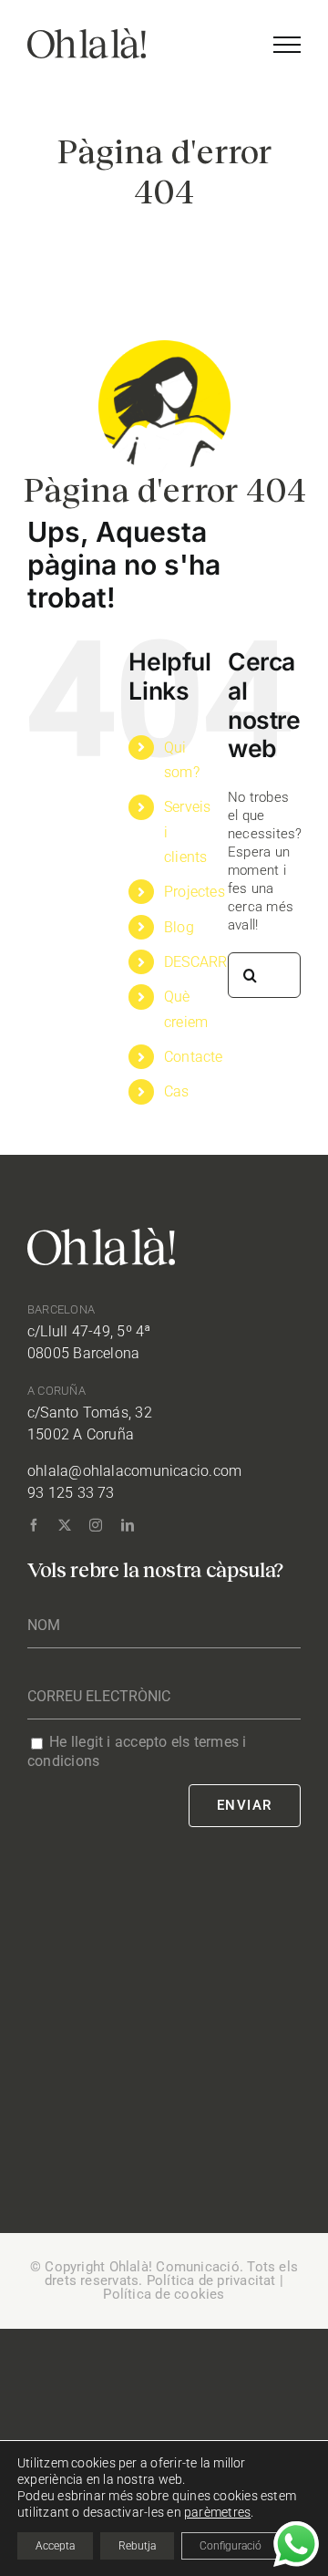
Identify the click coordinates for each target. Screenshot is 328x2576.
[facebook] (34, 1525)
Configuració (231, 2546)
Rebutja (137, 2546)
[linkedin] (128, 1525)
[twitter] (65, 1525)
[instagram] (96, 1525)
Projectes (195, 892)
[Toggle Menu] (287, 45)
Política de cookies (164, 2294)
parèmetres (217, 2512)
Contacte (194, 1057)
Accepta (55, 2546)
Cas (177, 1091)
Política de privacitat (211, 2280)
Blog (179, 927)
